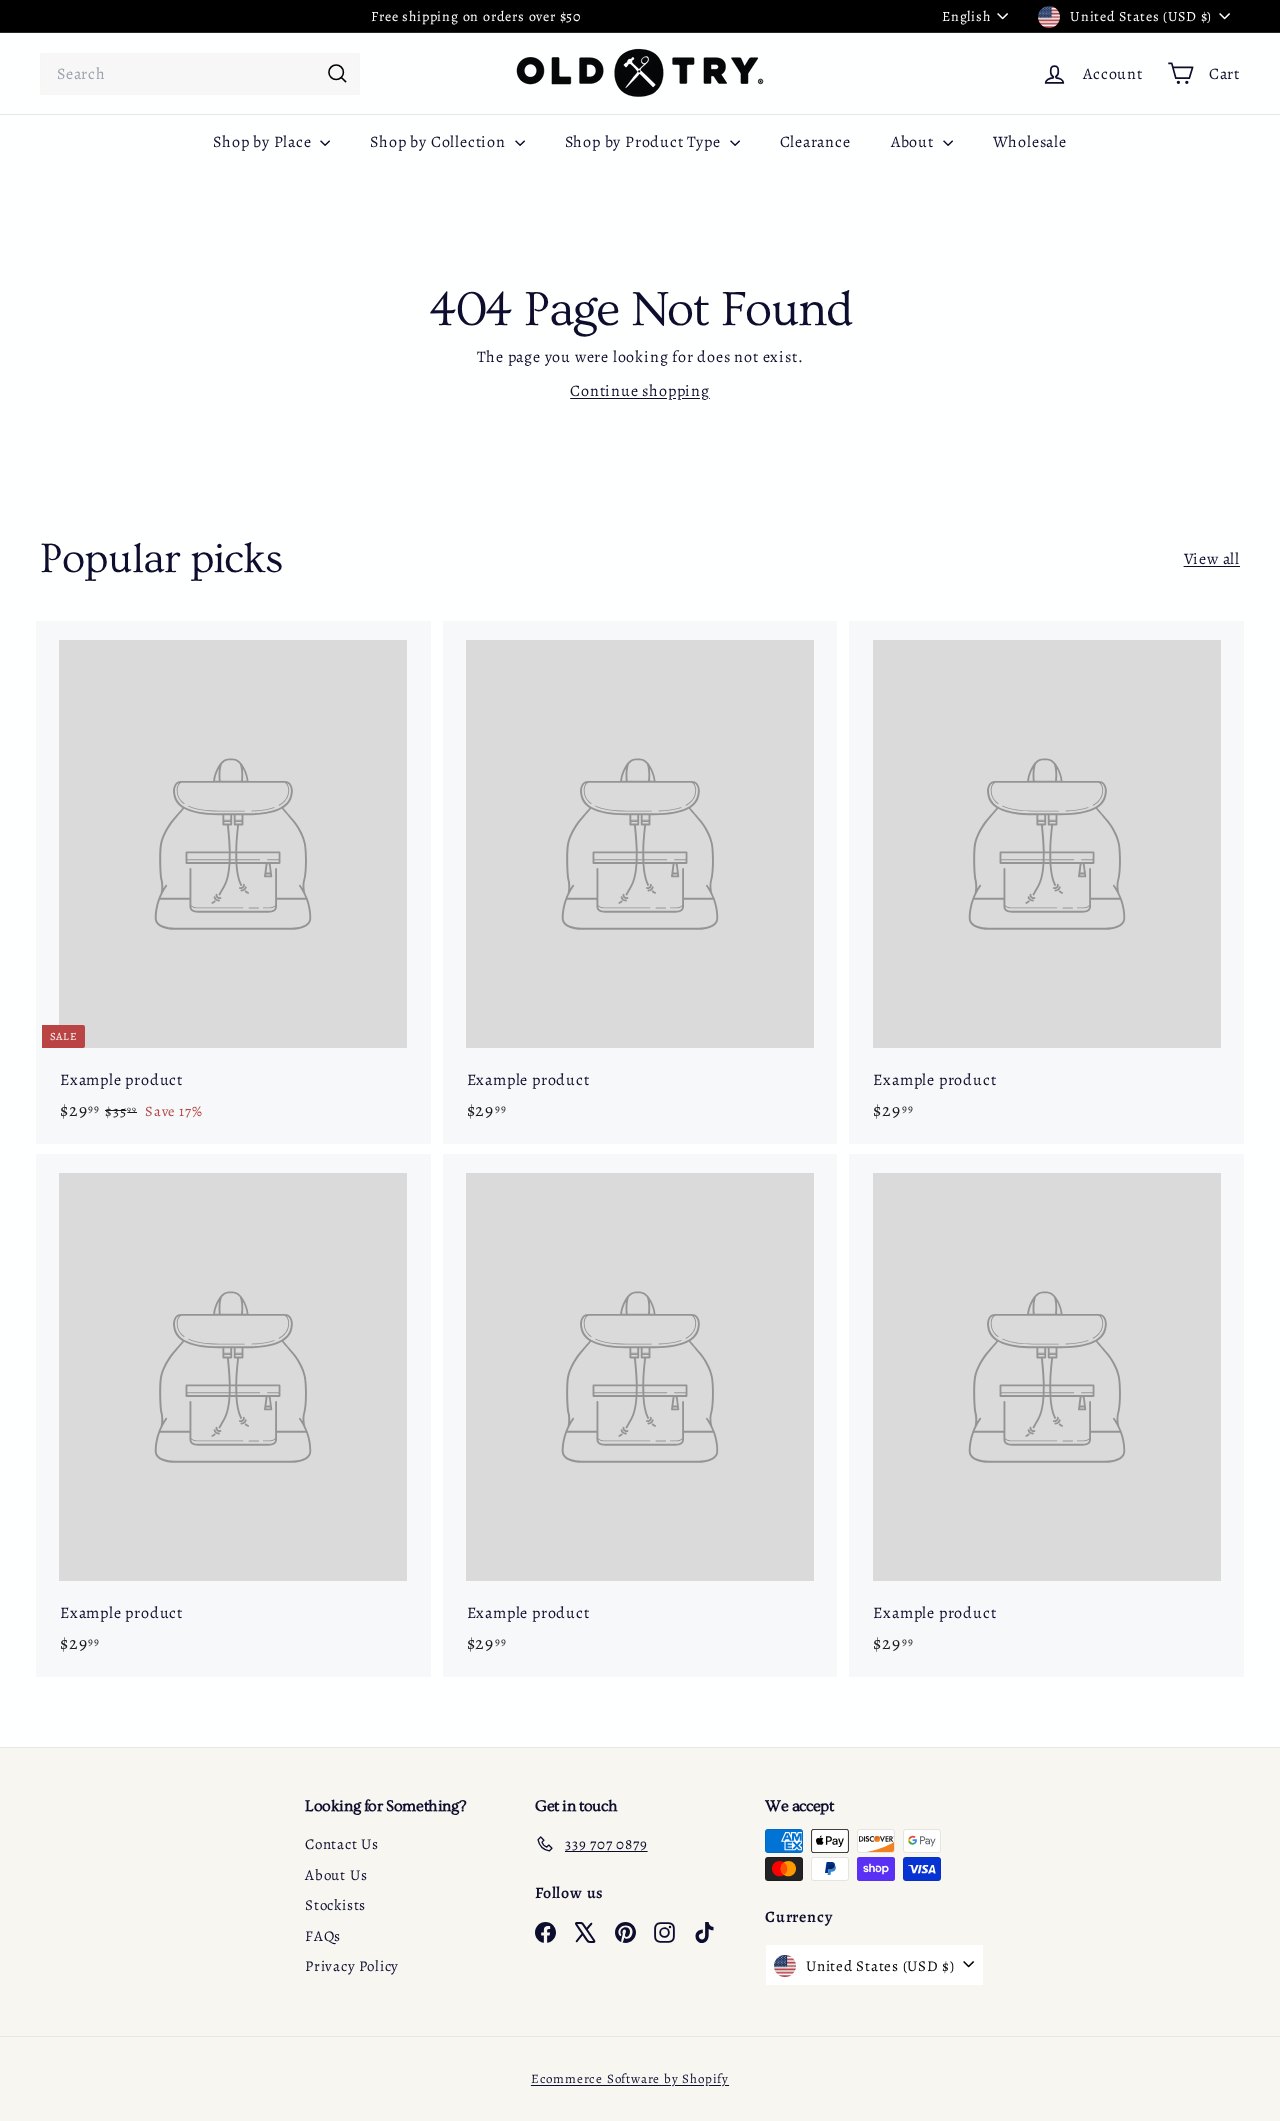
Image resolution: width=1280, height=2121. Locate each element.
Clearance (815, 142)
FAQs (323, 1936)
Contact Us (342, 1844)
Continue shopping (640, 391)
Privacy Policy (352, 1966)
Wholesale (1030, 142)
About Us (336, 1875)
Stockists (335, 1905)
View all (1212, 559)
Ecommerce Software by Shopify (630, 2078)
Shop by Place (264, 142)
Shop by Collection (439, 142)
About (914, 142)
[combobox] (200, 74)
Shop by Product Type (645, 142)
